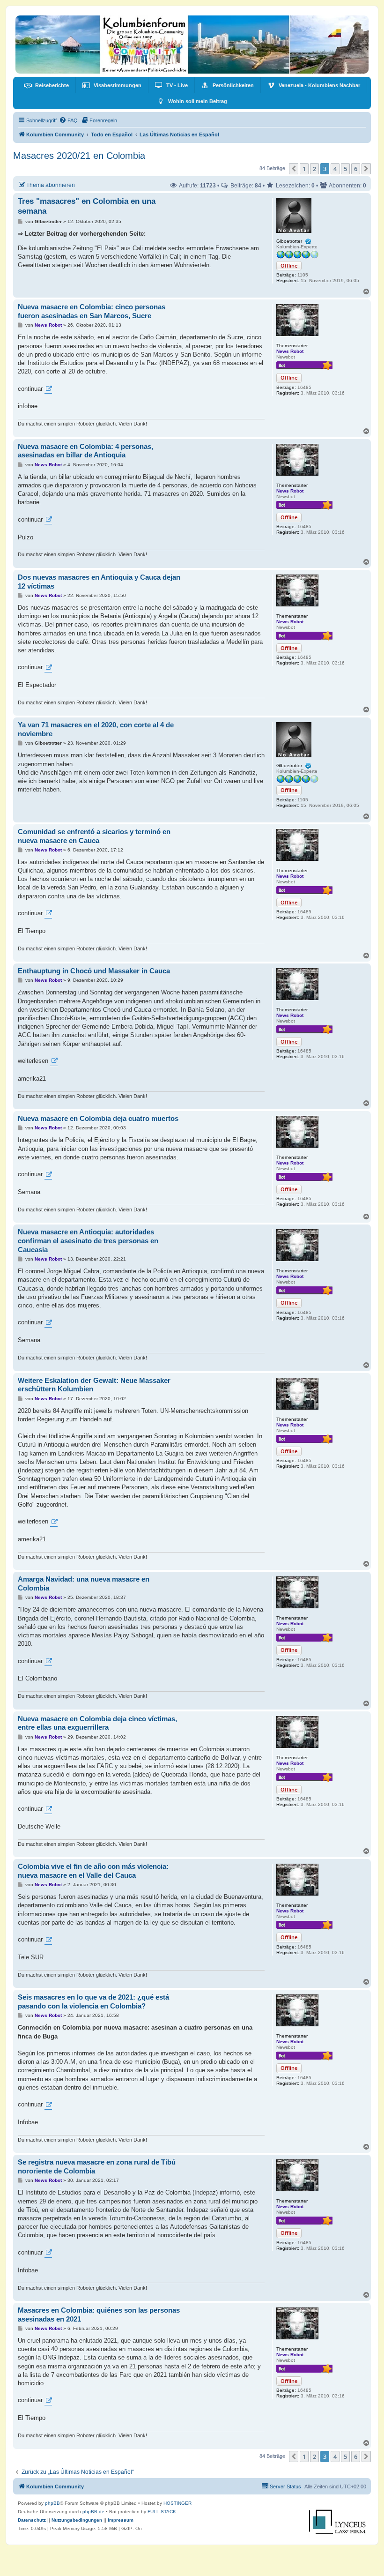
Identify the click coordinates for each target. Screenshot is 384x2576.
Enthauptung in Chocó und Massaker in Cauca (94, 971)
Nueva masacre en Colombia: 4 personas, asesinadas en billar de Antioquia (85, 451)
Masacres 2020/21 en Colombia (79, 156)
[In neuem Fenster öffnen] (48, 389)
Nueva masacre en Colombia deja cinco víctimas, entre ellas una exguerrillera (97, 1723)
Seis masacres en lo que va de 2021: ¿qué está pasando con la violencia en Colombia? (93, 2001)
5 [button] (345, 169)
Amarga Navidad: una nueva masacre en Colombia (84, 1583)
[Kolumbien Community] (192, 45)
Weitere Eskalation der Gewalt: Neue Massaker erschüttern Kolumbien (94, 1385)
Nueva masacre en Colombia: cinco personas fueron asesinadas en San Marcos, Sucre (92, 311)
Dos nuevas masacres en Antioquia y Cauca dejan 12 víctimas (99, 582)
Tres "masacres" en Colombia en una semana (87, 206)
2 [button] (314, 169)
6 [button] (356, 169)
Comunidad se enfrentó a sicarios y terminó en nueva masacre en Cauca (94, 836)
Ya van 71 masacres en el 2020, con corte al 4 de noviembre (96, 729)
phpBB (52, 2503)
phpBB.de (93, 2512)
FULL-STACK (162, 2512)
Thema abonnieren (51, 185)
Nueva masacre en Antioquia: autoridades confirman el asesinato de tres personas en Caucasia (88, 1241)
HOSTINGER (177, 2503)
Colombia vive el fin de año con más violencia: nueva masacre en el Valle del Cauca (93, 1871)
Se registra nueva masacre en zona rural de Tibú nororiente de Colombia (97, 2166)
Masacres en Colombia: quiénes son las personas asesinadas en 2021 (99, 2315)
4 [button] (335, 169)
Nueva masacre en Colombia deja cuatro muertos (98, 1118)
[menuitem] (46, 85)
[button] (294, 169)
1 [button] (304, 169)
